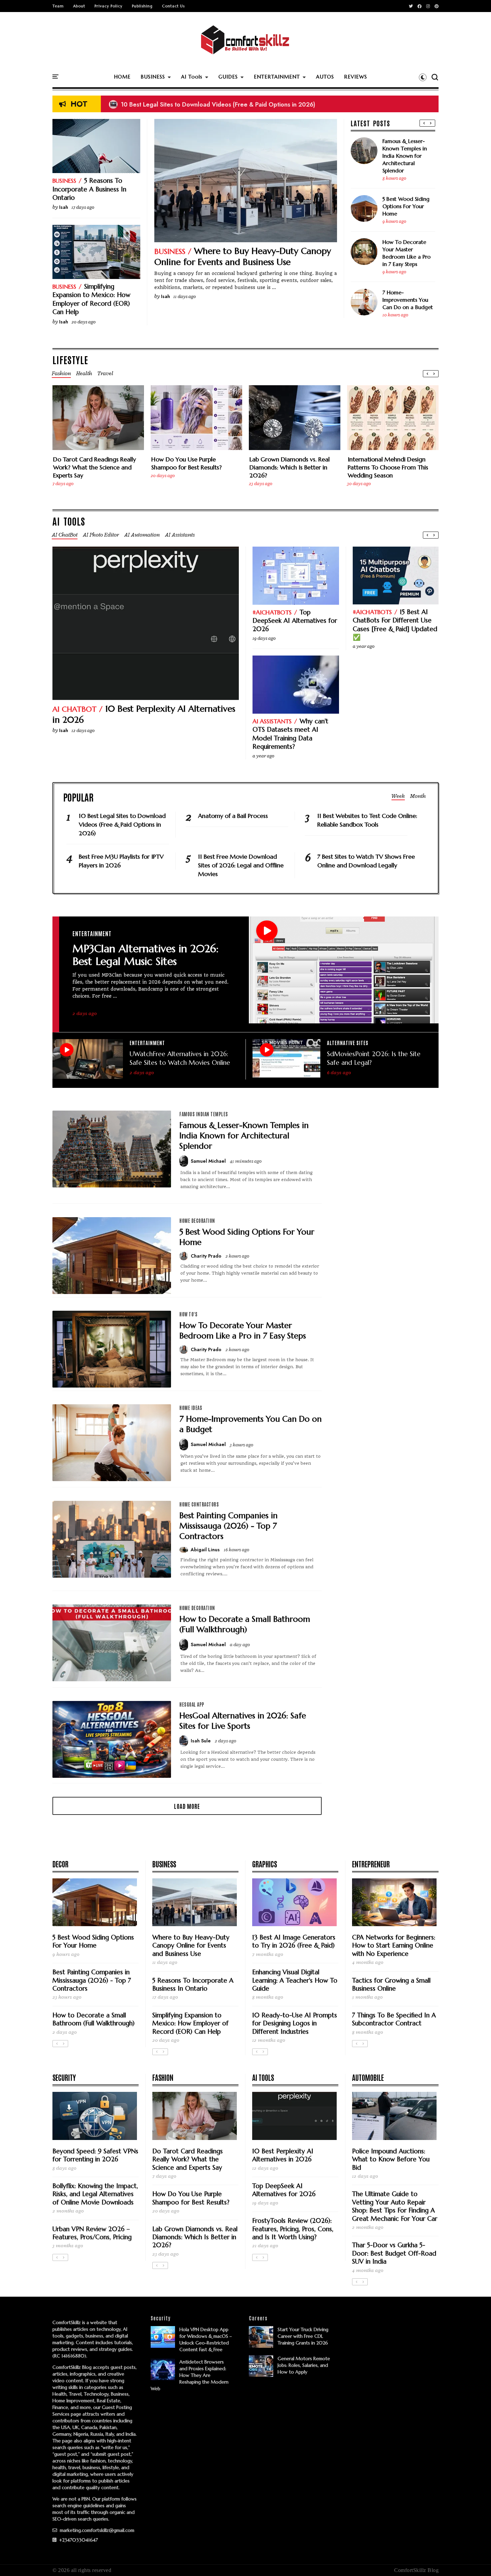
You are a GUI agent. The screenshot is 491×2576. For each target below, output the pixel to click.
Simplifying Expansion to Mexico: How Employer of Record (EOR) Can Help (91, 299)
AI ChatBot (74, 709)
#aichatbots (272, 612)
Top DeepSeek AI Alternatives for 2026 (295, 621)
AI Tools (192, 77)
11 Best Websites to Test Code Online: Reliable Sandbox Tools (367, 820)
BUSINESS (153, 77)
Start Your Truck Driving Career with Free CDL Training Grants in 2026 (303, 2336)
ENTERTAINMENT (277, 77)
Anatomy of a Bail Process (233, 816)
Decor (60, 1864)
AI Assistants (272, 721)
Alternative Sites (348, 1043)
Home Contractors (199, 1504)
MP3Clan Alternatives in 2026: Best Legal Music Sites (145, 955)
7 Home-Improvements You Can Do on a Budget (408, 300)
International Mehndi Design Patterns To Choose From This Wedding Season (388, 467)
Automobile (368, 2077)
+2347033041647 (78, 2540)
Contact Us (173, 6)
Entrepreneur (371, 1864)
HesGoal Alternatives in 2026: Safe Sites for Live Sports (243, 1721)
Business (170, 251)
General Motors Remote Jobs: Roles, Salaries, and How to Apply (304, 2365)
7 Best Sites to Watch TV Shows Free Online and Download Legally (366, 861)
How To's (188, 1314)
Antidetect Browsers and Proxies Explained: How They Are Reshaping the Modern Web (190, 2375)
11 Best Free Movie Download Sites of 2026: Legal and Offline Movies (241, 865)
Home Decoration (197, 1221)
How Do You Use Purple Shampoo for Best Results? (187, 463)
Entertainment (92, 933)
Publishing (142, 6)
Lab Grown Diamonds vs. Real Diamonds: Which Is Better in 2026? (290, 467)
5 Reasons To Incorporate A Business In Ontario (89, 189)
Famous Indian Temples (204, 1114)
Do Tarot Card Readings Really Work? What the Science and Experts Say (95, 467)
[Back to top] (474, 2560)
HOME (122, 77)
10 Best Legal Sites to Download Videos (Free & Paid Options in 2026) (212, 104)
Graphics (265, 1864)
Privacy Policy (109, 6)
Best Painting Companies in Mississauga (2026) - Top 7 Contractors (228, 1526)
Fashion (163, 2077)
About (79, 6)
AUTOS (325, 77)
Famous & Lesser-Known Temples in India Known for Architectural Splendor (405, 156)
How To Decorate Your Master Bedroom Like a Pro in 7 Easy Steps (406, 253)
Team (58, 6)
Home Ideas (191, 1408)
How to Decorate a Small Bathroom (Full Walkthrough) (245, 1624)
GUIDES (228, 77)
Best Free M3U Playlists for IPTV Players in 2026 (121, 861)
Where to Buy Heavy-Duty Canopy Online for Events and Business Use (243, 257)
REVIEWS (356, 77)
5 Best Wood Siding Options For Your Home (406, 206)
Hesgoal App (192, 1704)
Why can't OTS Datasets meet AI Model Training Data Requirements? (290, 734)
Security (64, 2077)
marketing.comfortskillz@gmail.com (96, 2530)
